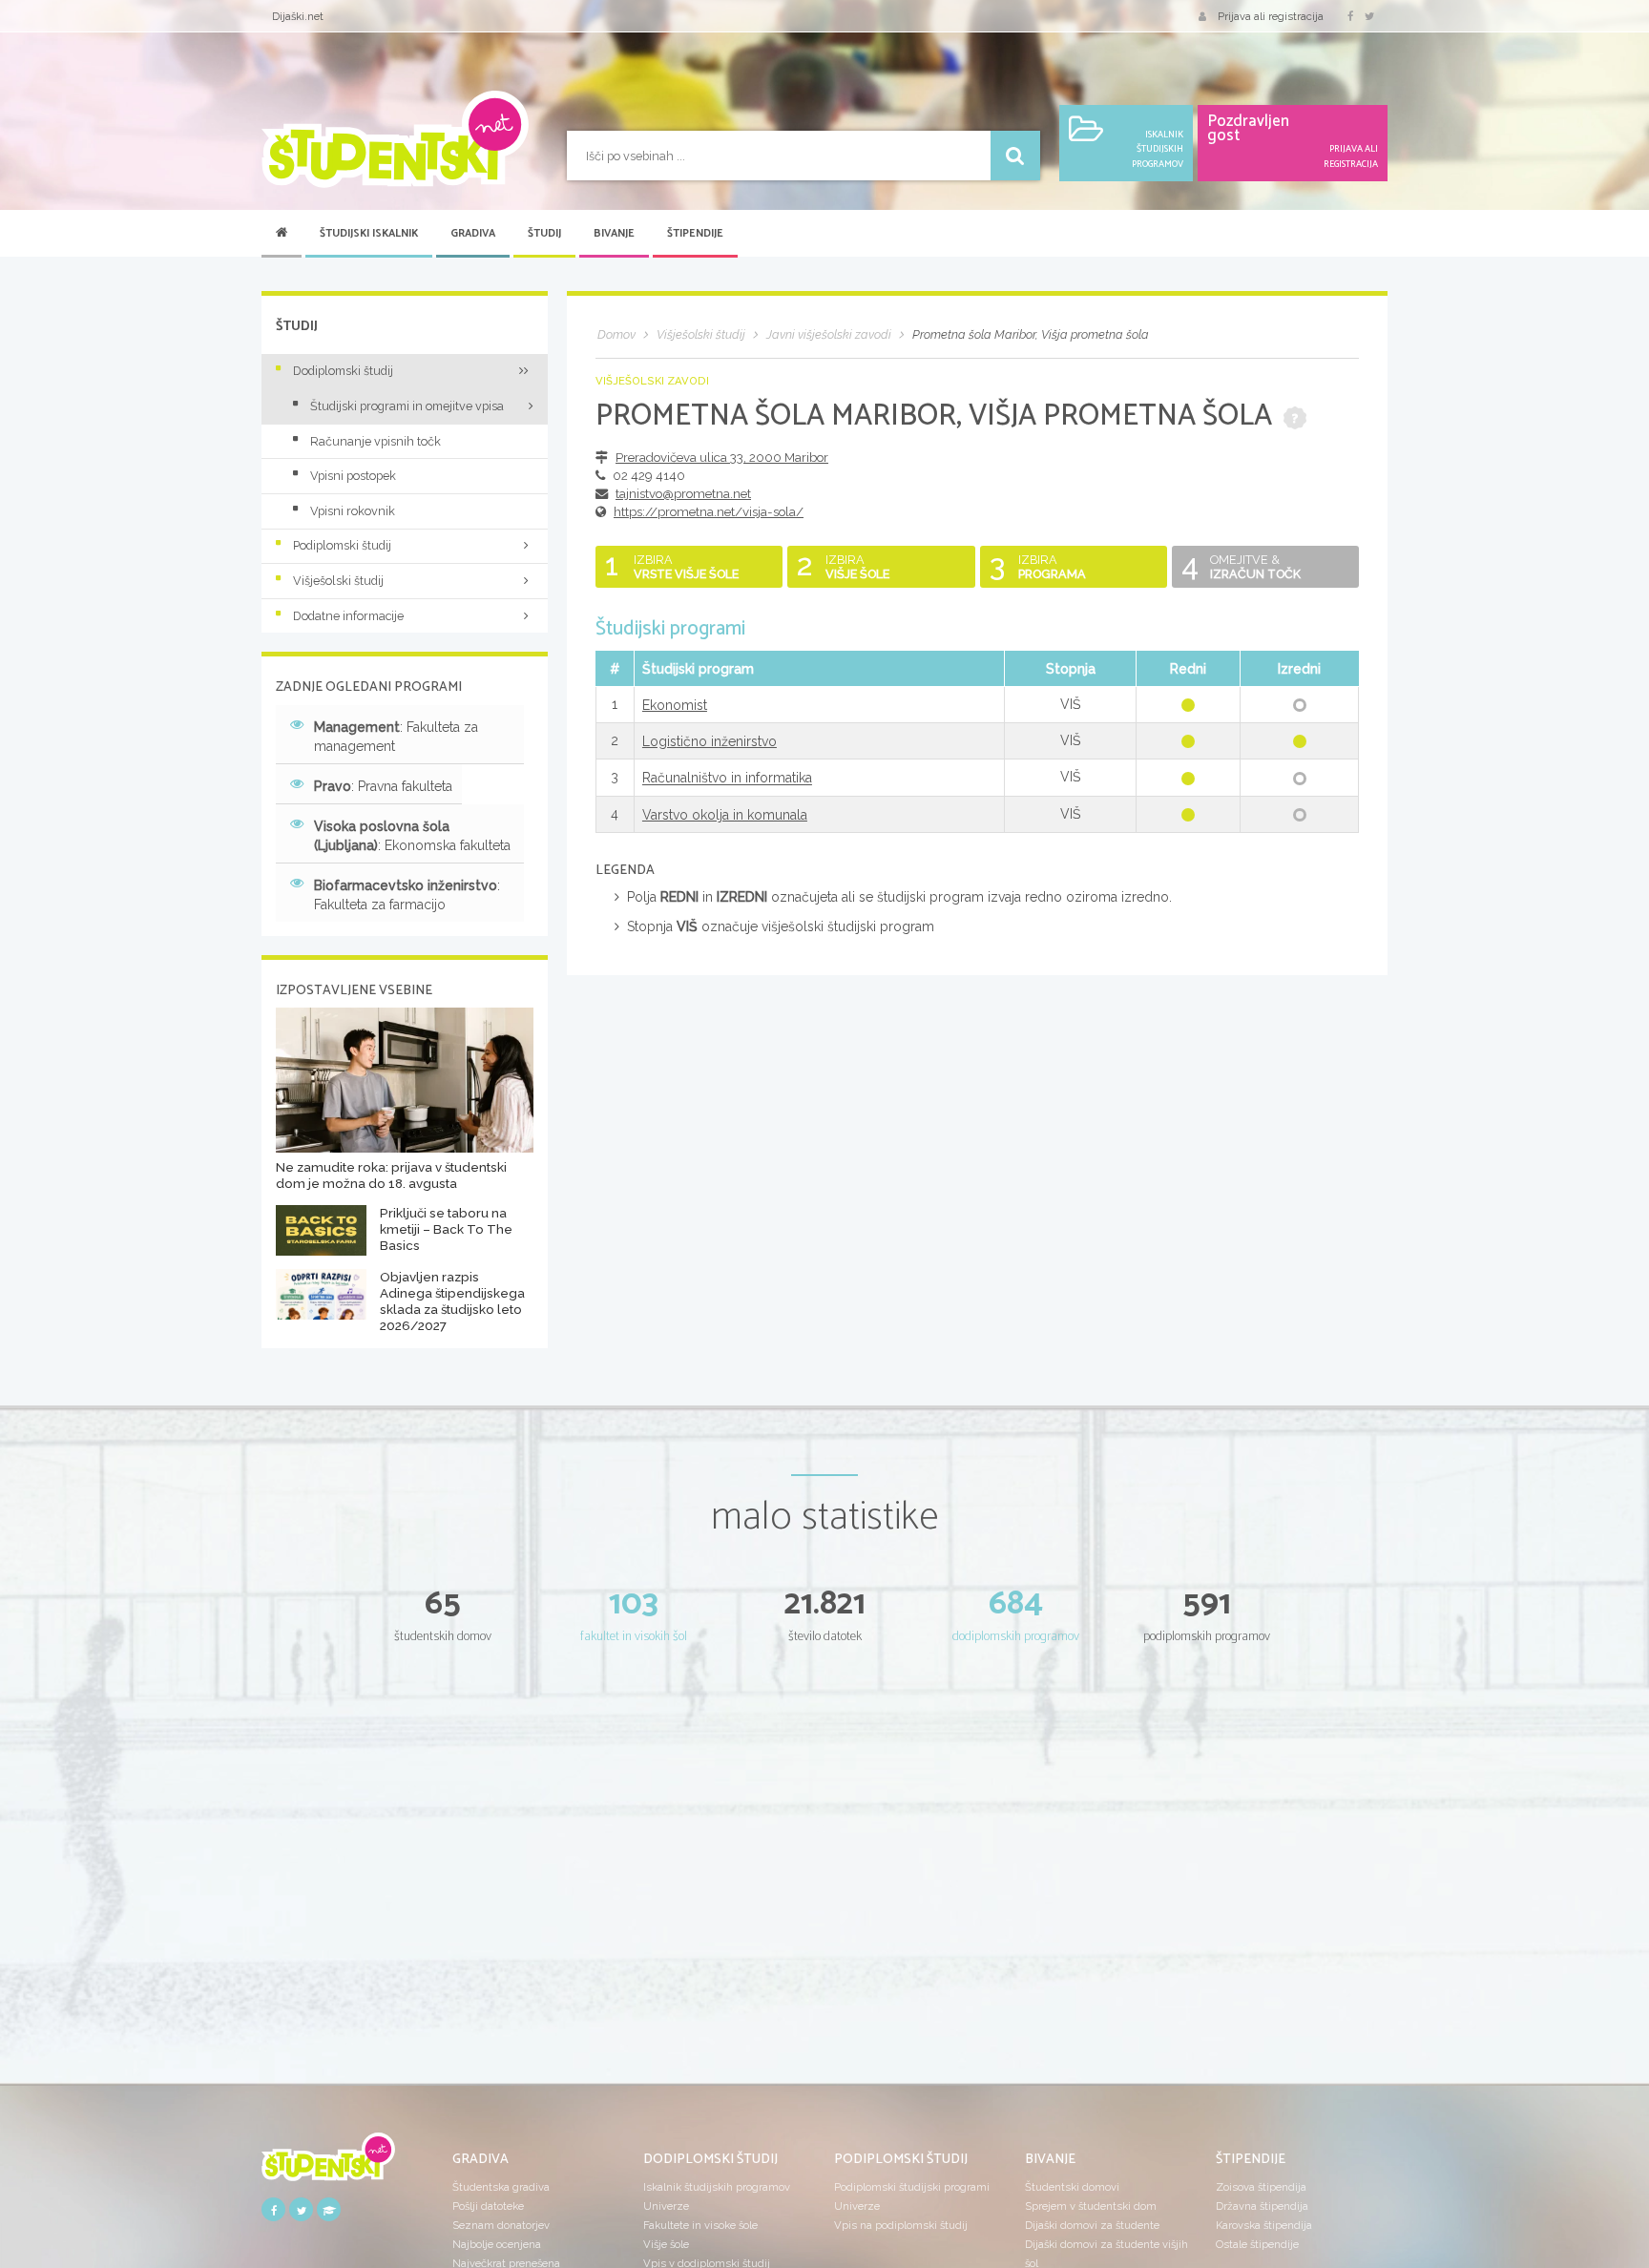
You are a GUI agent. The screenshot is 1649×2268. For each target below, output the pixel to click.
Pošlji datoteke (488, 2206)
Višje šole (666, 2244)
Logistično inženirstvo (710, 741)
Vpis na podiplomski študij (901, 2225)
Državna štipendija (1262, 2206)
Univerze (666, 2206)
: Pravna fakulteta (383, 786)
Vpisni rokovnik (353, 511)
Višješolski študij (338, 581)
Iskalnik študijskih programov (717, 2187)
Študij (544, 234)
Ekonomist (675, 705)
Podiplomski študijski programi (912, 2187)
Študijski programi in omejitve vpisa (407, 406)
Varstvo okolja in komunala (725, 815)
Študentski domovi (1072, 2187)
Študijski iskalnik (369, 234)
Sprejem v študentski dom (1091, 2206)
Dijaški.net (298, 16)
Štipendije (695, 234)
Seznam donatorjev (501, 2225)
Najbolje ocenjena (497, 2244)
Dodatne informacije (348, 616)
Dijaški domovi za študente (1092, 2225)
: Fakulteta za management (396, 737)
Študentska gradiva (501, 2187)
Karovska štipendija (1264, 2225)
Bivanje (614, 234)
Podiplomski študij (342, 545)
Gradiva (473, 234)
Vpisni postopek (353, 476)
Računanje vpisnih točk (376, 441)
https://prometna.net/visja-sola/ (709, 511)
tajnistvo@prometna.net (683, 493)
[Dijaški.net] (328, 2164)
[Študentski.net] (395, 139)
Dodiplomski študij (343, 371)
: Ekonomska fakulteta (412, 836)
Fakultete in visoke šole (700, 2225)
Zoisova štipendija (1261, 2187)
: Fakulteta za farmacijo (407, 895)
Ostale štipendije (1257, 2244)
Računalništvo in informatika (727, 779)
